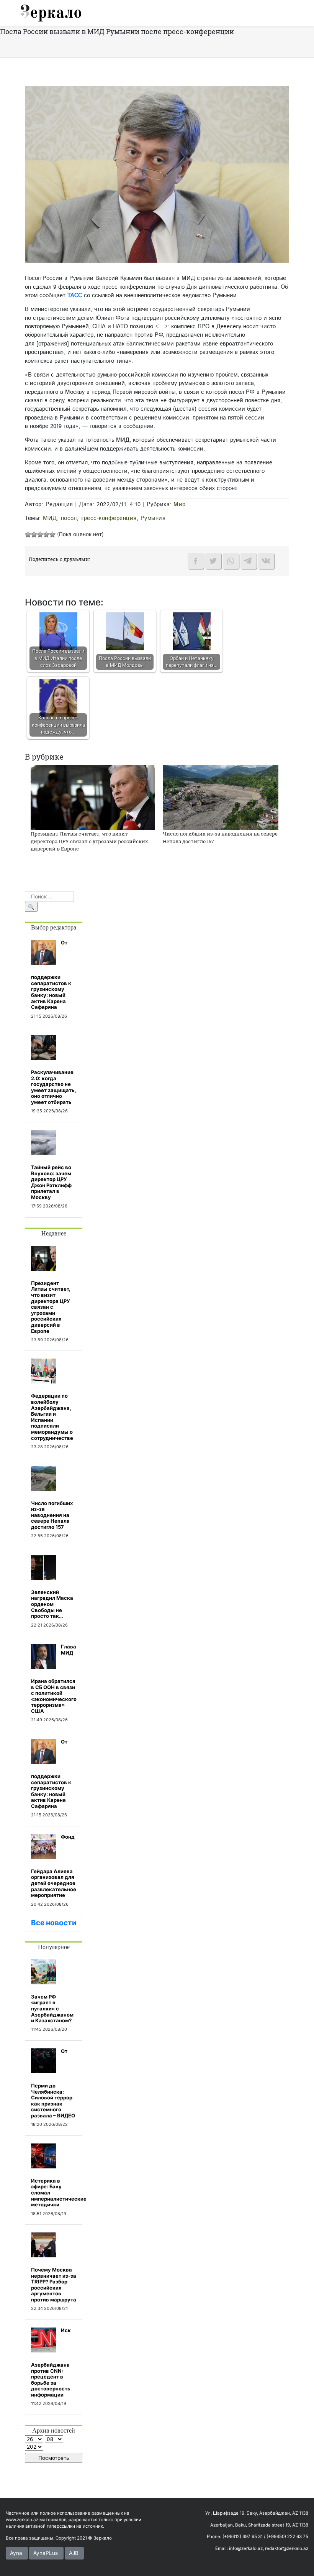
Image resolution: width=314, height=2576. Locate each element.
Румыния (153, 518)
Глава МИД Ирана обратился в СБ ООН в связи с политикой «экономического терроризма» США (54, 1679)
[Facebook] (196, 561)
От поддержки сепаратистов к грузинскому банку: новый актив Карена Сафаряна (51, 975)
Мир (180, 504)
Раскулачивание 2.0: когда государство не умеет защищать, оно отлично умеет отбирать (54, 1087)
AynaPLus (46, 2553)
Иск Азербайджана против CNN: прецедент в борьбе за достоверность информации (51, 2362)
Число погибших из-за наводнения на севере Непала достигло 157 (52, 1515)
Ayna (16, 2553)
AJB (74, 2553)
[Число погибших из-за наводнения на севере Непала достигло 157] (221, 797)
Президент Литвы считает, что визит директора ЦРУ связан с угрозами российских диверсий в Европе (89, 841)
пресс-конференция (109, 518)
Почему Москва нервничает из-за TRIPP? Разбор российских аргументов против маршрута (54, 2285)
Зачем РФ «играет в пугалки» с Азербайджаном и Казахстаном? (52, 2008)
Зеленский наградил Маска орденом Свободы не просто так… (52, 1604)
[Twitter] (213, 561)
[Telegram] (249, 561)
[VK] (266, 561)
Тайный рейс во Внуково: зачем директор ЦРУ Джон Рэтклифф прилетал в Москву (51, 1182)
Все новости (54, 1923)
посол (69, 518)
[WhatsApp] (231, 561)
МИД (50, 518)
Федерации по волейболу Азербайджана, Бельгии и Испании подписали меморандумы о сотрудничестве (52, 1417)
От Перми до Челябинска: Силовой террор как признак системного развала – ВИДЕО (53, 2083)
